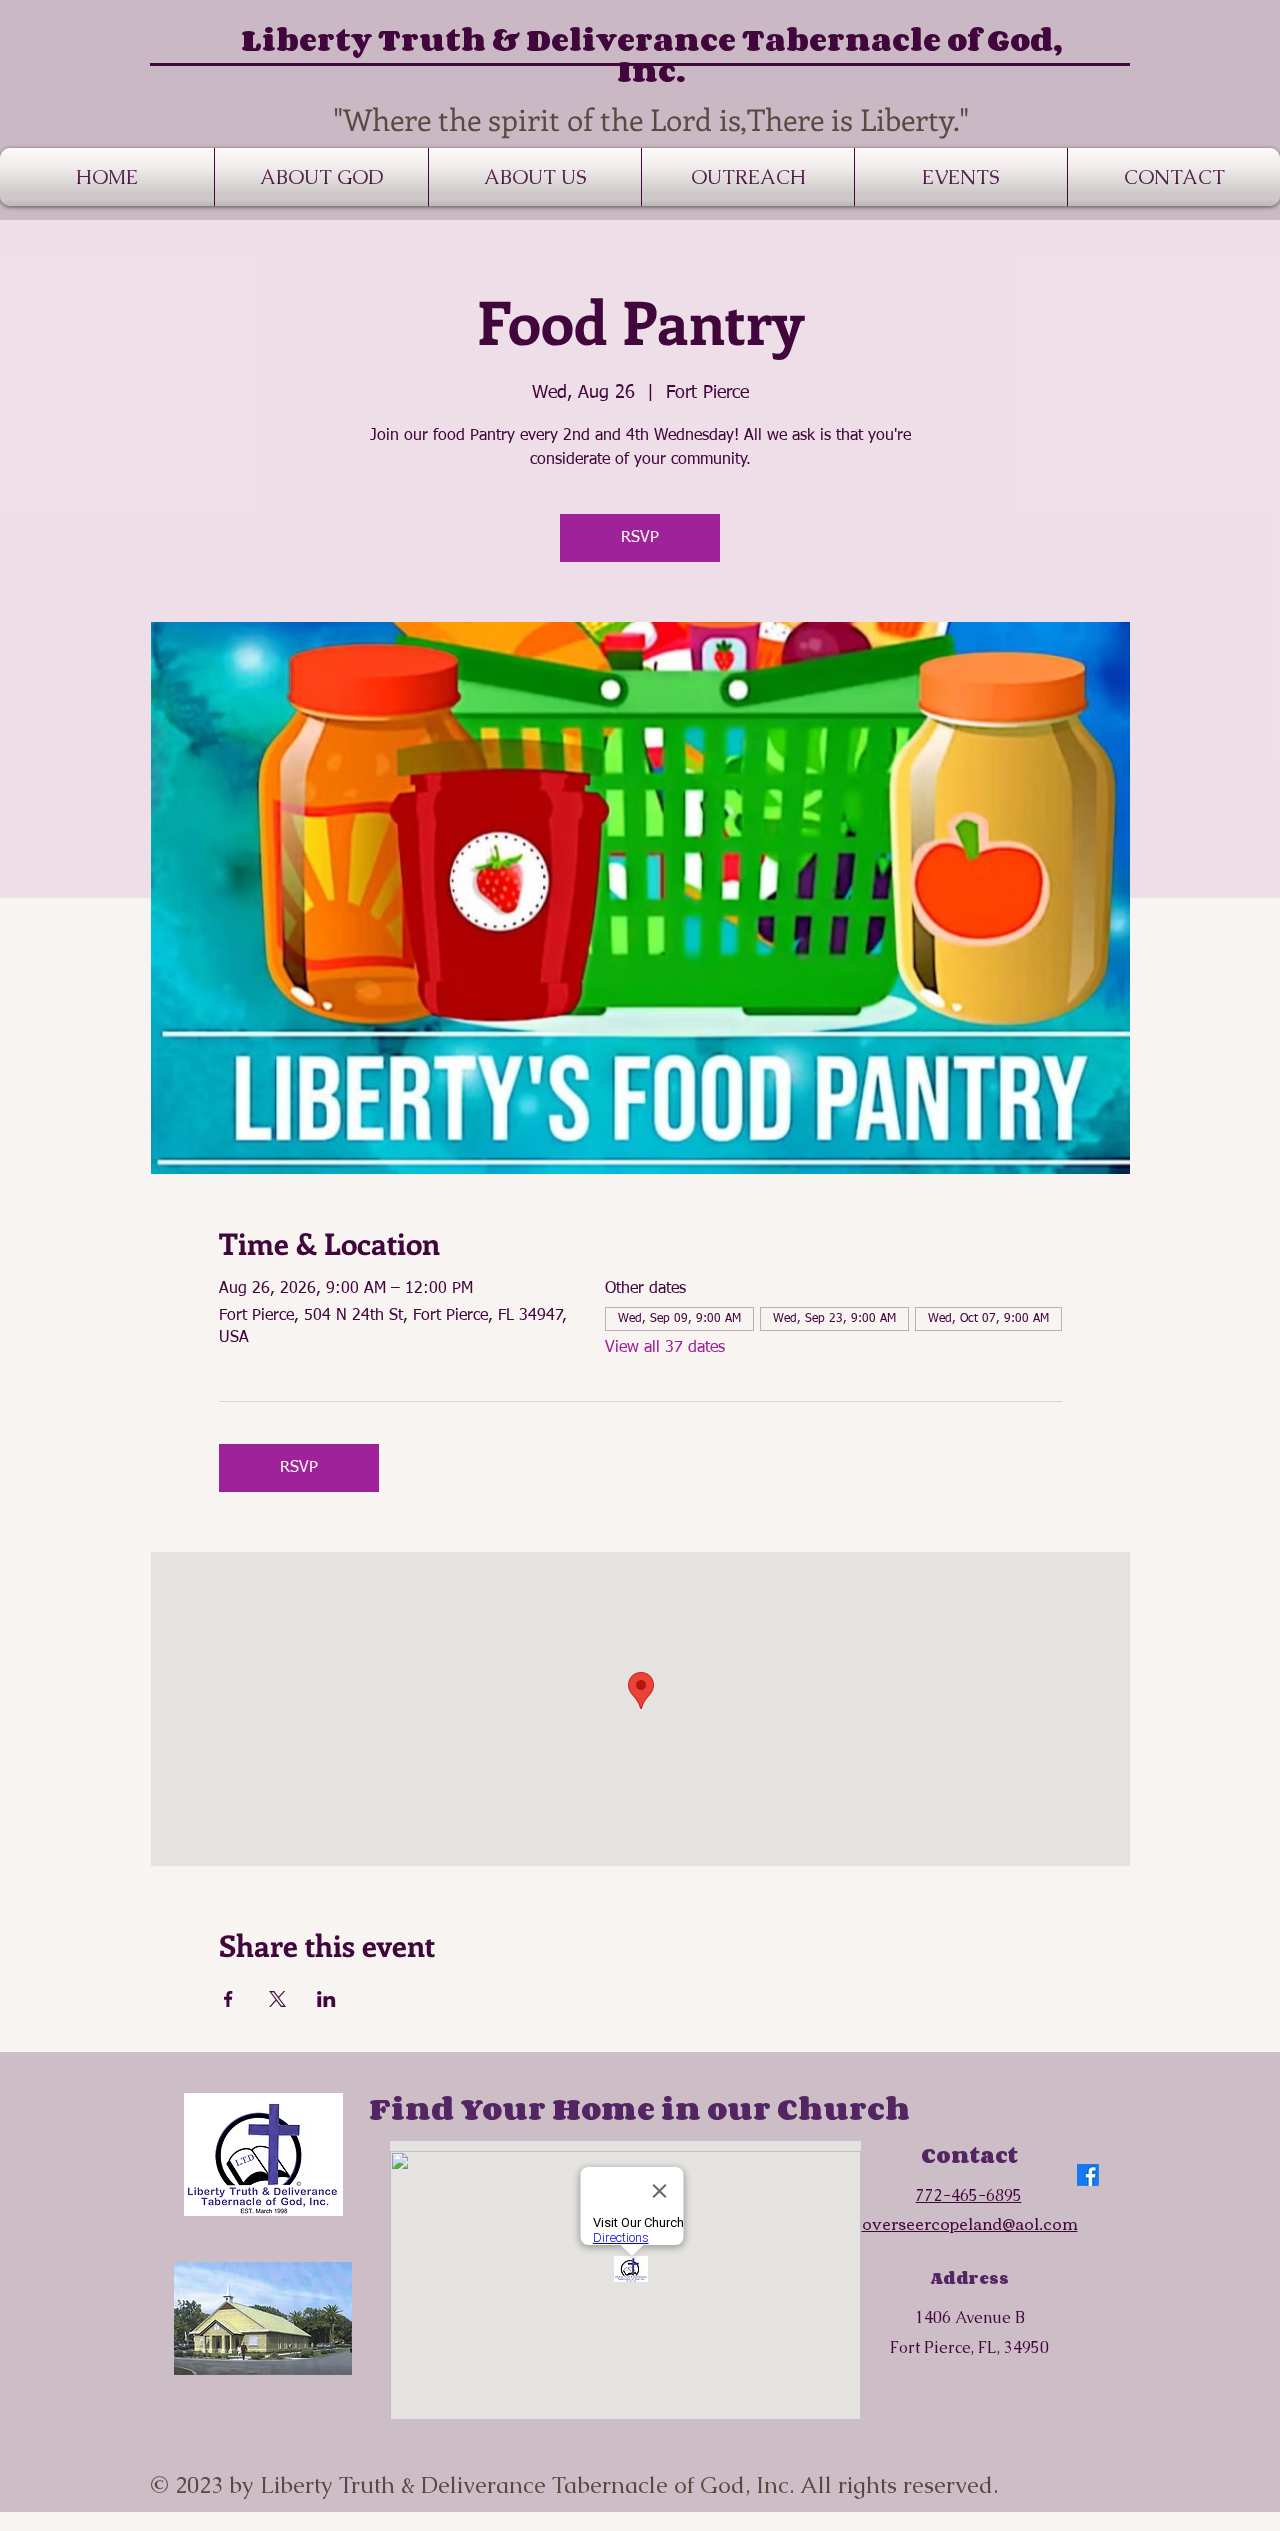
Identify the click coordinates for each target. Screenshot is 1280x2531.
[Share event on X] (277, 1999)
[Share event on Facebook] (228, 1999)
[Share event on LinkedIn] (326, 1999)
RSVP (640, 538)
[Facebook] (1088, 2175)
